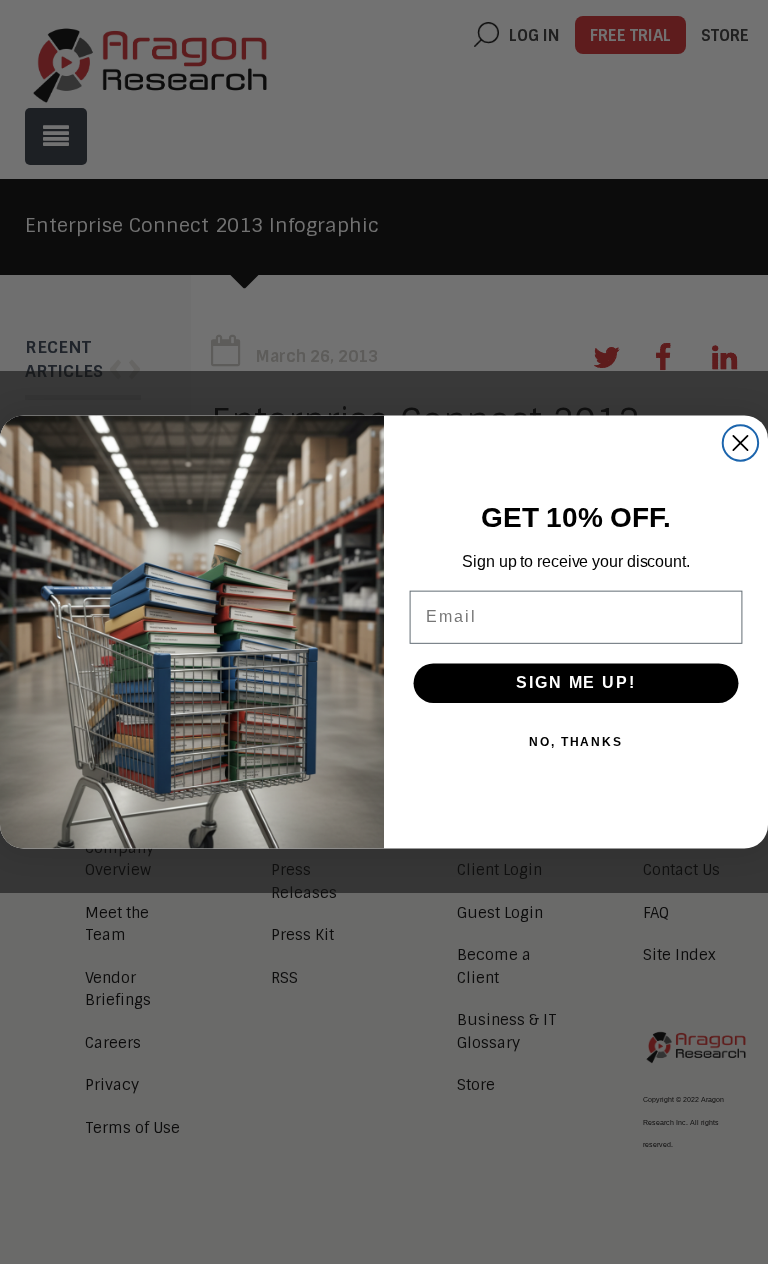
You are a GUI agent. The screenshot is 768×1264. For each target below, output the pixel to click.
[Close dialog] (740, 442)
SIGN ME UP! (575, 682)
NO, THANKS (576, 742)
